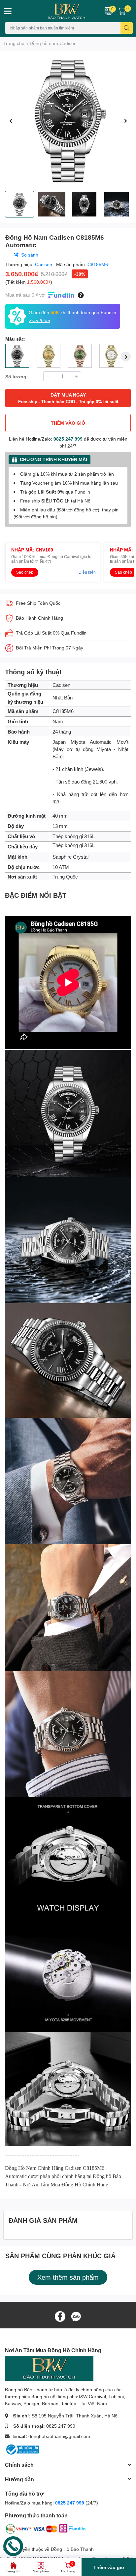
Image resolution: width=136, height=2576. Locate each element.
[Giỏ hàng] (122, 11)
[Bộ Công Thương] (22, 2449)
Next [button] (125, 121)
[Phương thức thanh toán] (46, 2530)
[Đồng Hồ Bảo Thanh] (57, 11)
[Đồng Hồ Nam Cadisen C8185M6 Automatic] (68, 121)
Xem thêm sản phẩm (68, 2277)
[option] (68, 121)
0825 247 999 (68, 439)
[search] (127, 28)
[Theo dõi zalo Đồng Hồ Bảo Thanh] (76, 2316)
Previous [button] (11, 121)
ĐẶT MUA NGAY (68, 398)
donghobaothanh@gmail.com (59, 2436)
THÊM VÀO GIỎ (68, 423)
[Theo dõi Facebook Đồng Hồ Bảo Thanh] (60, 2316)
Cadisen (44, 264)
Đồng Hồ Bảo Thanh (72, 2549)
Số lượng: (17, 377)
